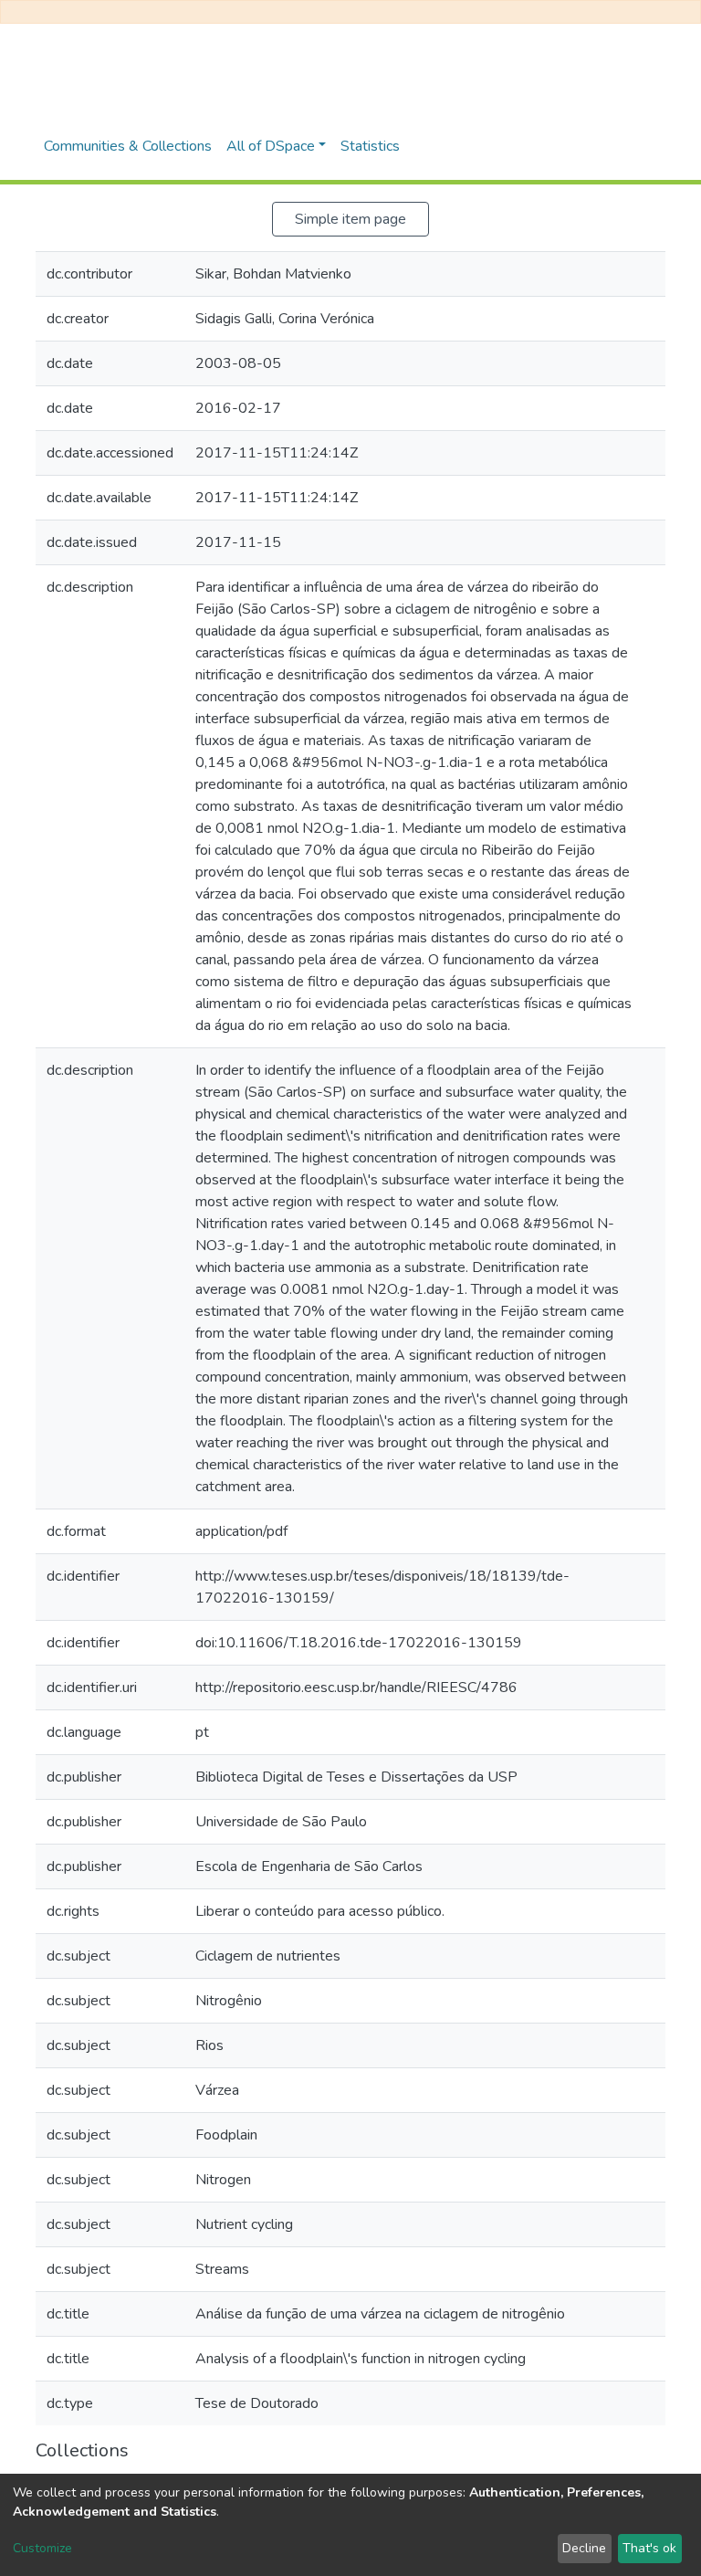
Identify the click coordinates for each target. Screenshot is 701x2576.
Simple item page (350, 219)
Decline (584, 2548)
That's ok (649, 2548)
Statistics (370, 146)
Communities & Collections (128, 146)
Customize (42, 2548)
